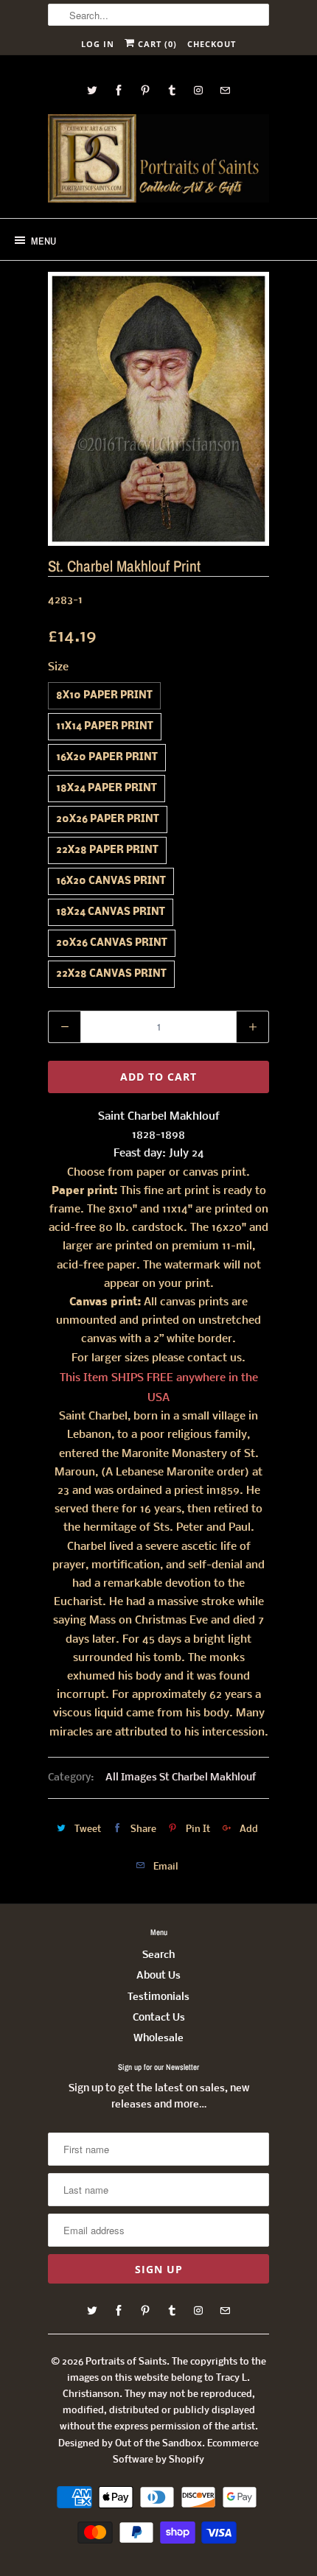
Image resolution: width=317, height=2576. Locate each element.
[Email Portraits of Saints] (225, 90)
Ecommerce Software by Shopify (186, 2452)
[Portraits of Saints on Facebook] (119, 90)
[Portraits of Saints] (158, 161)
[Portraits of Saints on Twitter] (92, 90)
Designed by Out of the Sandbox (130, 2444)
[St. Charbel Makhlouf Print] (158, 409)
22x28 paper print (107, 850)
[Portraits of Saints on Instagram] (198, 90)
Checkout (212, 44)
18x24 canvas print (111, 912)
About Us (158, 1976)
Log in (98, 44)
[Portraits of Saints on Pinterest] (145, 90)
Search (158, 1955)
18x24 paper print (107, 789)
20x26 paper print (108, 820)
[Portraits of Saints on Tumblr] (172, 90)
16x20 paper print (107, 758)
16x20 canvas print (111, 881)
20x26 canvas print (112, 943)
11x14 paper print (105, 727)
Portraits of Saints (126, 2362)
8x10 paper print (104, 696)
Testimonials (158, 1997)
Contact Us (159, 2018)
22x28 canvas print (111, 974)
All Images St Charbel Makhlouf (181, 1778)
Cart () (156, 44)
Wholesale (158, 2039)
